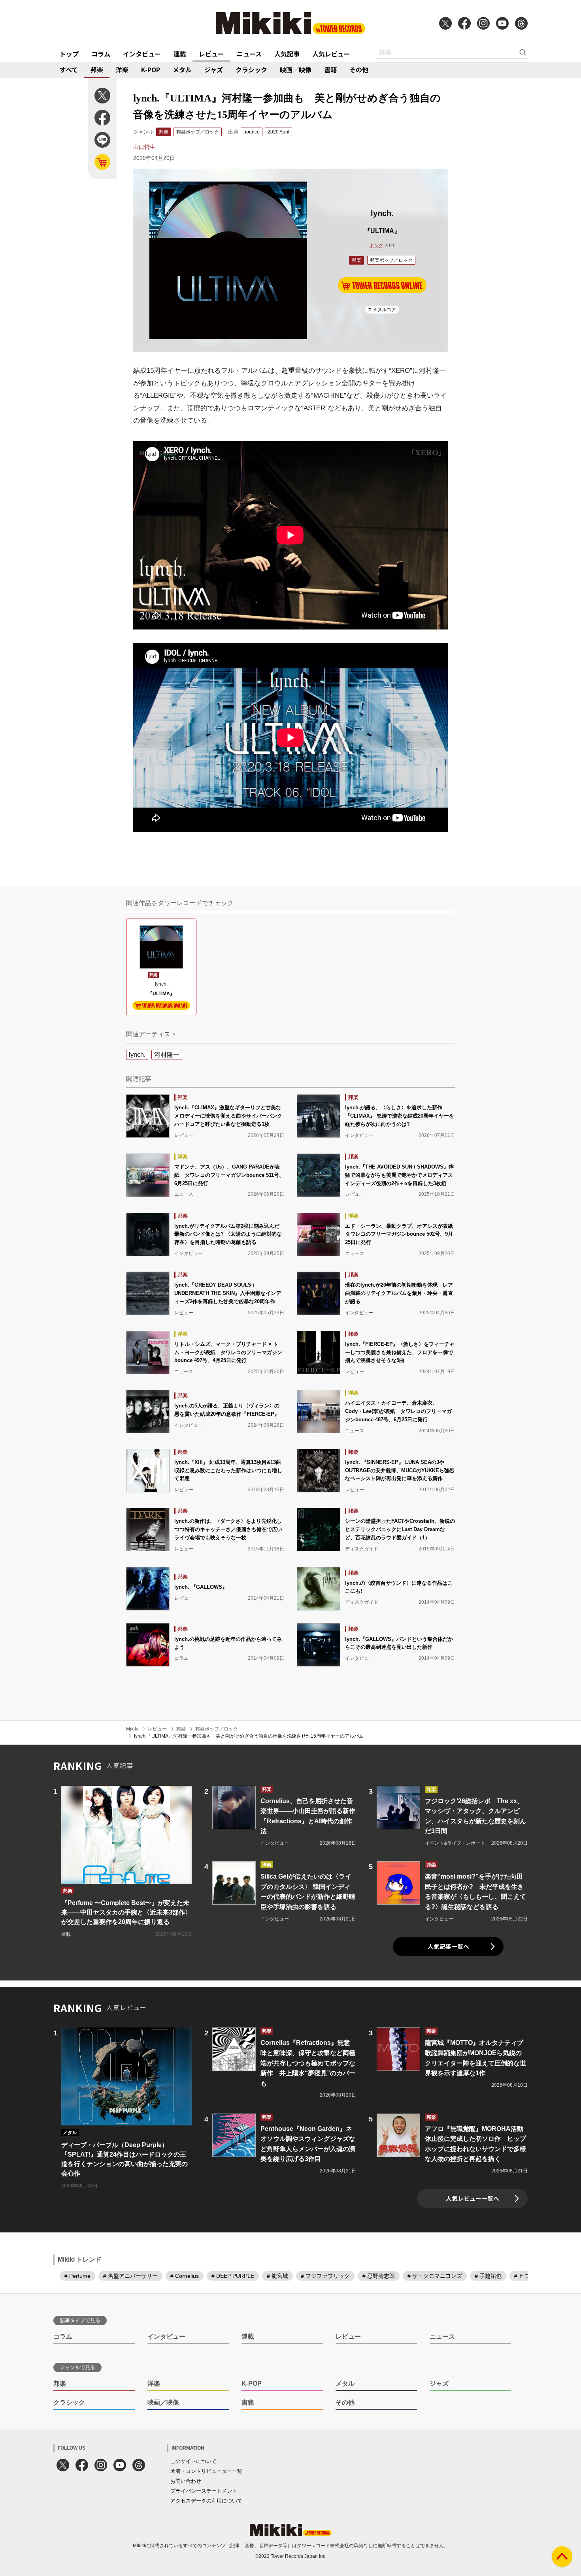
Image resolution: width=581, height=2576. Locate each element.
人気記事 (287, 54)
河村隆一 (167, 1055)
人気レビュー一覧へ (473, 2198)
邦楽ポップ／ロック (198, 132)
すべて (69, 70)
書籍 (330, 70)
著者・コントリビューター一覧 (206, 2471)
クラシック (251, 70)
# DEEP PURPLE (233, 2276)
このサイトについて (193, 2461)
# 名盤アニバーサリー (130, 2276)
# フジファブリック (325, 2276)
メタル (182, 70)
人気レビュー (331, 54)
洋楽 (122, 70)
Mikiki (132, 1729)
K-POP (151, 70)
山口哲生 (144, 147)
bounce (252, 132)
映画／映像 (296, 70)
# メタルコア (382, 310)
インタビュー (142, 54)
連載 (180, 54)
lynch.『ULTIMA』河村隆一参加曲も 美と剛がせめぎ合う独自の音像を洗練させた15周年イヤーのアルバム (249, 1736)
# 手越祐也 (488, 2276)
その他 (359, 70)
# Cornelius (185, 2276)
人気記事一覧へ (448, 1946)
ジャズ (214, 70)
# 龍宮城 (277, 2276)
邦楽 (97, 70)
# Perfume (77, 2276)
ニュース (249, 54)
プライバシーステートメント (204, 2491)
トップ (69, 54)
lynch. (137, 1055)
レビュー (211, 54)
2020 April (278, 132)
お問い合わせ (186, 2481)
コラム (101, 54)
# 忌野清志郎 (379, 2276)
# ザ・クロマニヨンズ (435, 2276)
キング (376, 246)
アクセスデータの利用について (206, 2501)
